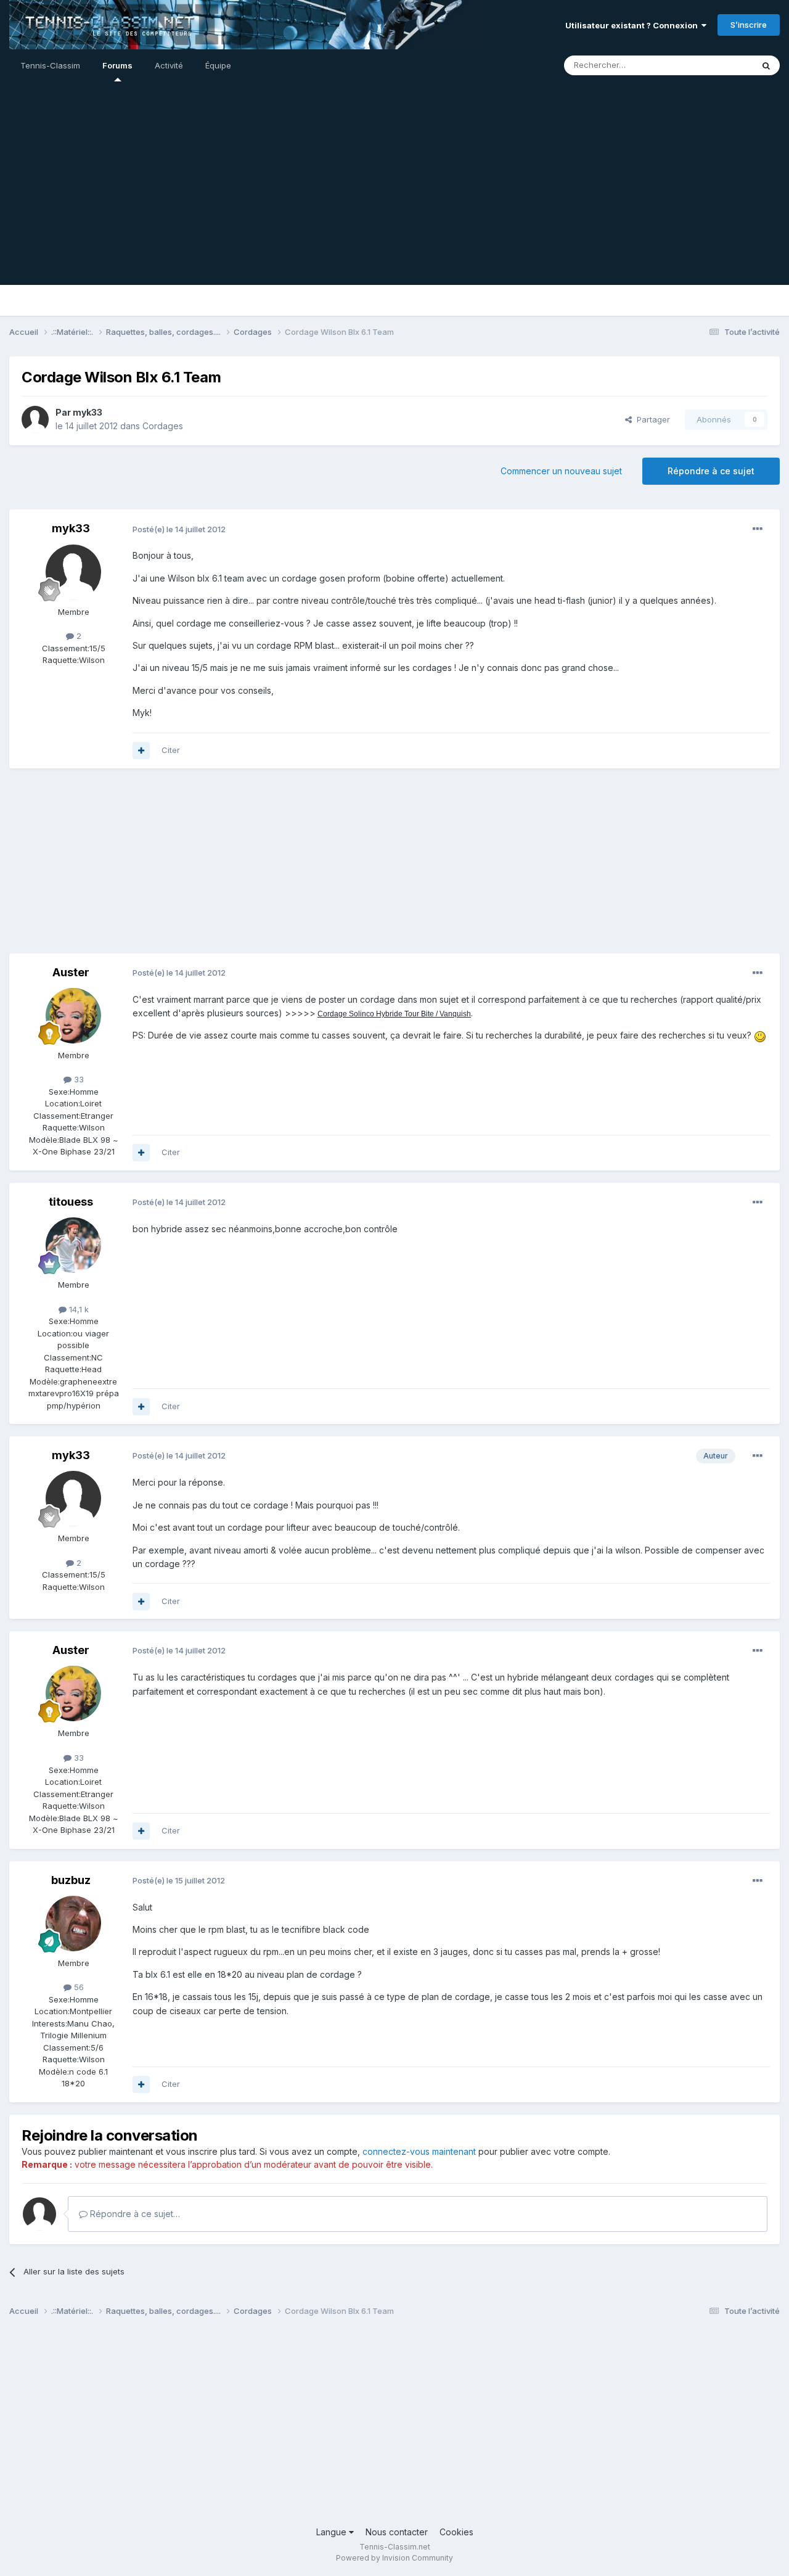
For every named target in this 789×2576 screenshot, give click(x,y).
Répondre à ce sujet (711, 471)
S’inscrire (749, 25)
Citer (171, 750)
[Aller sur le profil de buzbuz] (73, 1924)
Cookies (456, 2532)
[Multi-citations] (141, 751)
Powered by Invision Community (394, 2558)
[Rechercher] (766, 65)
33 (78, 1079)
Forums (117, 65)
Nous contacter (397, 2532)
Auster (71, 972)
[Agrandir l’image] (760, 1035)
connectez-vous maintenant (419, 2151)
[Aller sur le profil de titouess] (73, 1245)
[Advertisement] (394, 199)
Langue (333, 2532)
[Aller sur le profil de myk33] (35, 419)
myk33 (88, 412)
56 (78, 1987)
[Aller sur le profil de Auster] (73, 1016)
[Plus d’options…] (758, 529)
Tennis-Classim (50, 65)
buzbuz (71, 1880)
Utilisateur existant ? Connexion (633, 25)
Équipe (218, 65)
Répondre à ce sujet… (134, 2214)
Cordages (163, 426)
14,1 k (78, 1309)
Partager (651, 419)
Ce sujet (721, 65)
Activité (169, 65)
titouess (71, 1202)
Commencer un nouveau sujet (561, 471)
